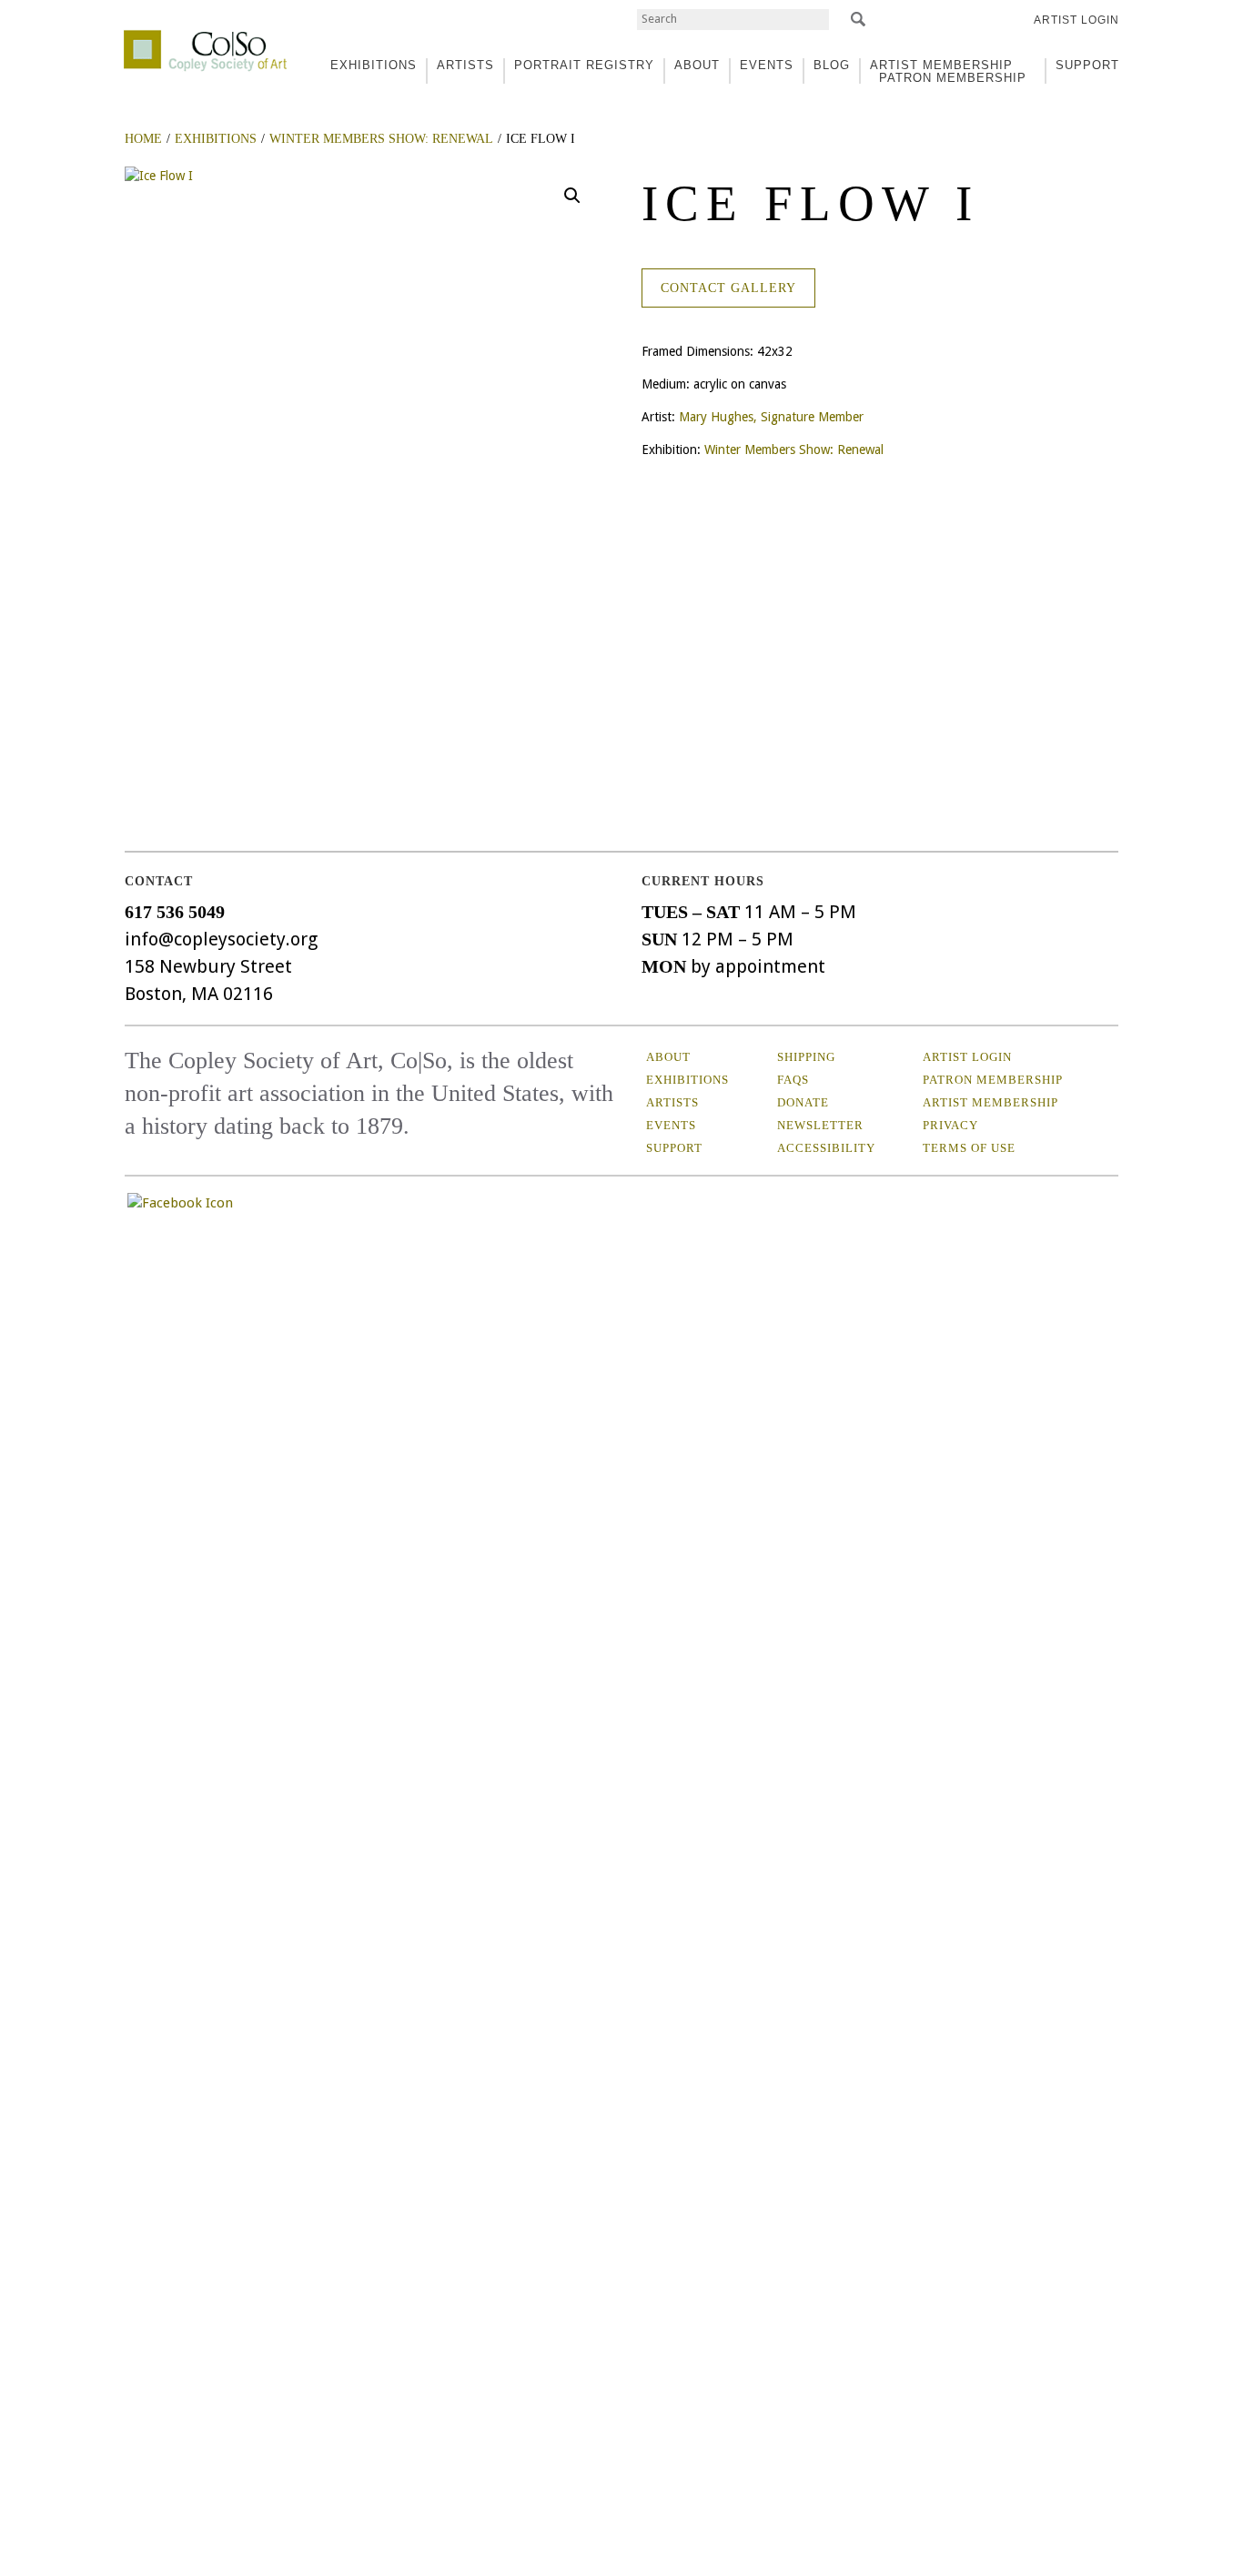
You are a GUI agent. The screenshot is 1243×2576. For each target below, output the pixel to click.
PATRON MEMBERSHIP (953, 78)
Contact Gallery (728, 288)
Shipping (806, 1057)
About (668, 1057)
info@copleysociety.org (221, 939)
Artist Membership (990, 1102)
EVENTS (767, 65)
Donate (803, 1102)
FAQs (793, 1080)
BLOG (832, 65)
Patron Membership (993, 1080)
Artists (672, 1102)
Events (671, 1125)
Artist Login (1076, 20)
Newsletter (820, 1125)
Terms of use (969, 1148)
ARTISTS (465, 65)
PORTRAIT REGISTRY (584, 65)
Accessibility (826, 1148)
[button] (572, 196)
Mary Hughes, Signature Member (771, 417)
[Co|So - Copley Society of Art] (205, 36)
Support (1087, 65)
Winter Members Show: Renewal (794, 450)
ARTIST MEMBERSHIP (941, 65)
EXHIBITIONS (374, 65)
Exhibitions (687, 1080)
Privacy (950, 1125)
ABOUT (697, 65)
